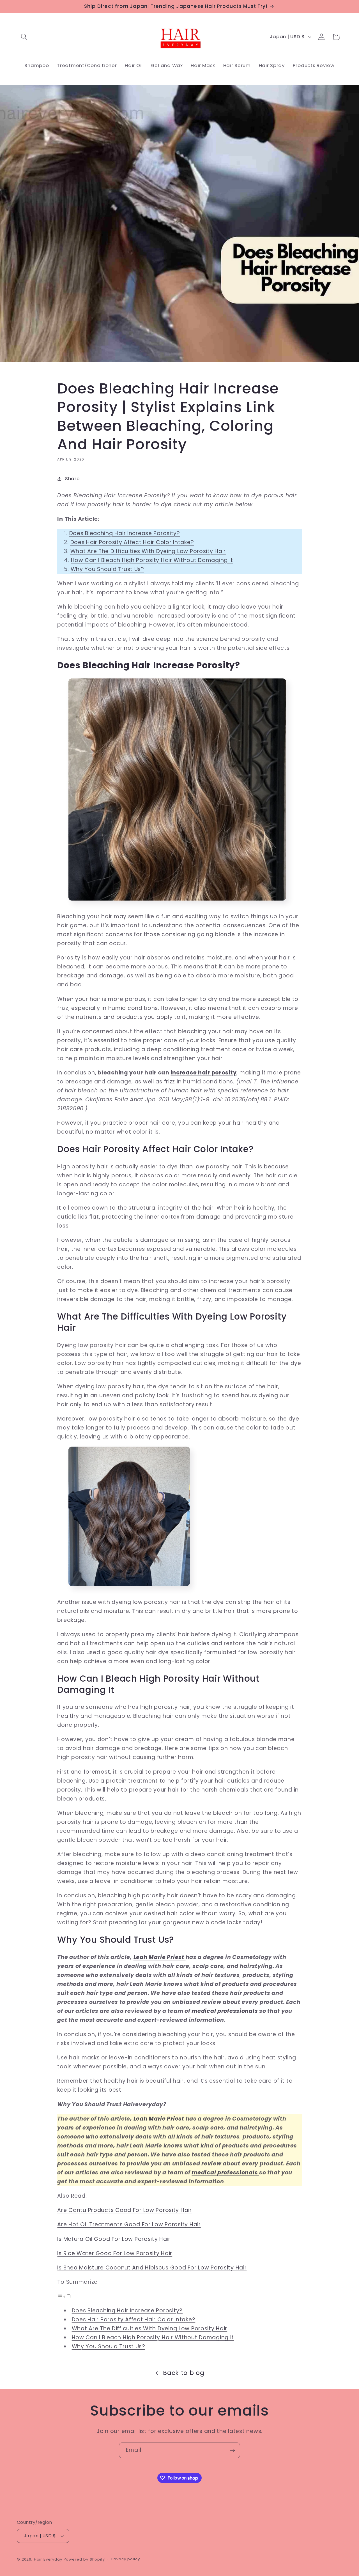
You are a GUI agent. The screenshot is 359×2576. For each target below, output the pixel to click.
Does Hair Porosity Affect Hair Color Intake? (132, 542)
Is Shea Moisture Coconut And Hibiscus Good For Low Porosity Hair (152, 2268)
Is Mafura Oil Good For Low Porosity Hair (114, 2239)
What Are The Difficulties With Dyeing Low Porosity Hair (148, 551)
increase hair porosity (204, 1073)
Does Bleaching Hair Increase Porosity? (125, 533)
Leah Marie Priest (160, 1957)
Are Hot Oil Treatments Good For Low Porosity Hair (129, 2224)
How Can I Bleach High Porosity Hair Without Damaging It (152, 560)
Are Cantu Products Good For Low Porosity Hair (124, 2210)
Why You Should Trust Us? (107, 569)
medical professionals (225, 2011)
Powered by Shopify (84, 2559)
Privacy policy (126, 2559)
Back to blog (184, 2373)
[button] (24, 37)
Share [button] (72, 478)
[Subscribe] (232, 2450)
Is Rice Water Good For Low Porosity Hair (115, 2253)
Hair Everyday (48, 2559)
